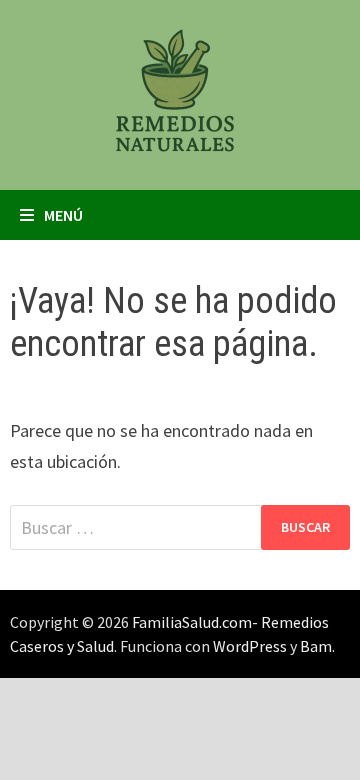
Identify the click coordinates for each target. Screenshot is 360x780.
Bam (316, 646)
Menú (63, 215)
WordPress (250, 646)
